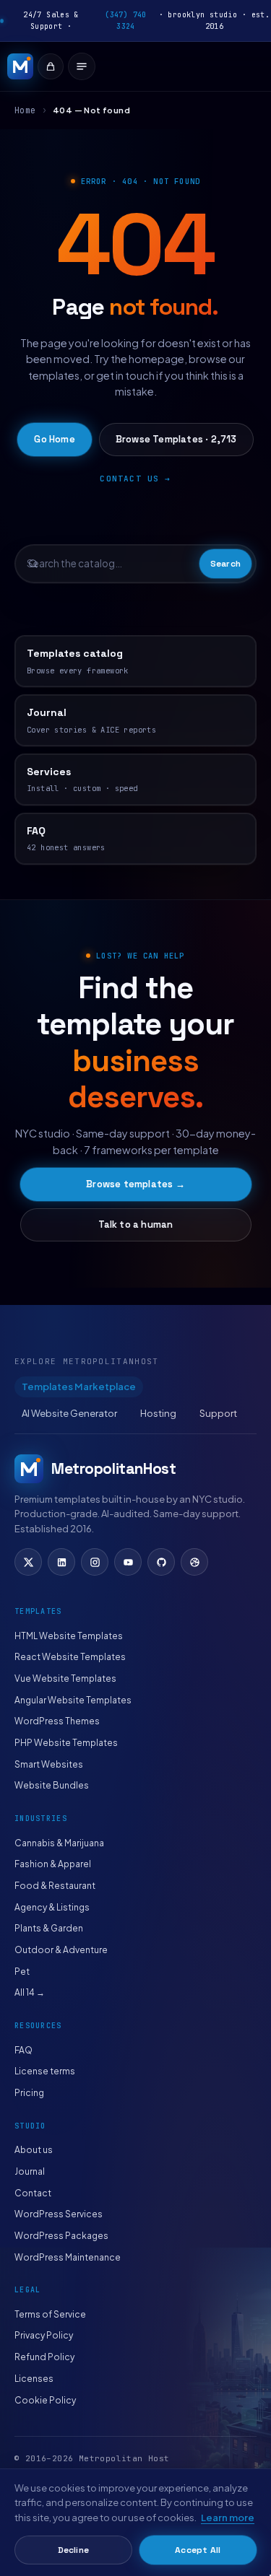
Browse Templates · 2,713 (176, 439)
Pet (22, 1972)
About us (34, 2150)
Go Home (54, 439)
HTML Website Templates (69, 1636)
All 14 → (30, 1992)
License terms (45, 2071)
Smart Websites (49, 1764)
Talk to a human (136, 1224)
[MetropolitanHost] (20, 66)
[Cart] (51, 66)
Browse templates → (135, 1184)
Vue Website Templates (65, 1678)
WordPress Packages (61, 2236)
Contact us (129, 479)
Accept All (198, 2550)
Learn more (228, 2518)
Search (225, 564)
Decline (73, 2550)
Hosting (158, 1413)
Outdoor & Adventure (61, 1950)
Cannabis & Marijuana (59, 1843)
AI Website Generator (69, 1413)
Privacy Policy (44, 2335)
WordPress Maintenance (68, 2257)
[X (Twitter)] (28, 1562)
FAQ (23, 2050)
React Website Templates (70, 1657)
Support (218, 1413)
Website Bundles (52, 1785)
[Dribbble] (194, 1562)
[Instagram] (95, 1562)
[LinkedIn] (61, 1562)
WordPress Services (59, 2214)
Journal (30, 2171)
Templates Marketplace (79, 1387)
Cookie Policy (45, 2400)
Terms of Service (50, 2314)
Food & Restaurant (55, 1886)
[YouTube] (128, 1562)
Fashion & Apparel (53, 1864)
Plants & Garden (49, 1928)
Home (25, 110)
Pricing (29, 2093)
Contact (33, 2193)
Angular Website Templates (73, 1700)
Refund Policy (44, 2357)
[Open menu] (82, 66)
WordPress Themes (57, 1721)
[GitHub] (161, 1562)
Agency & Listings (52, 1907)
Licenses (34, 2379)
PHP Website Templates (66, 1743)
